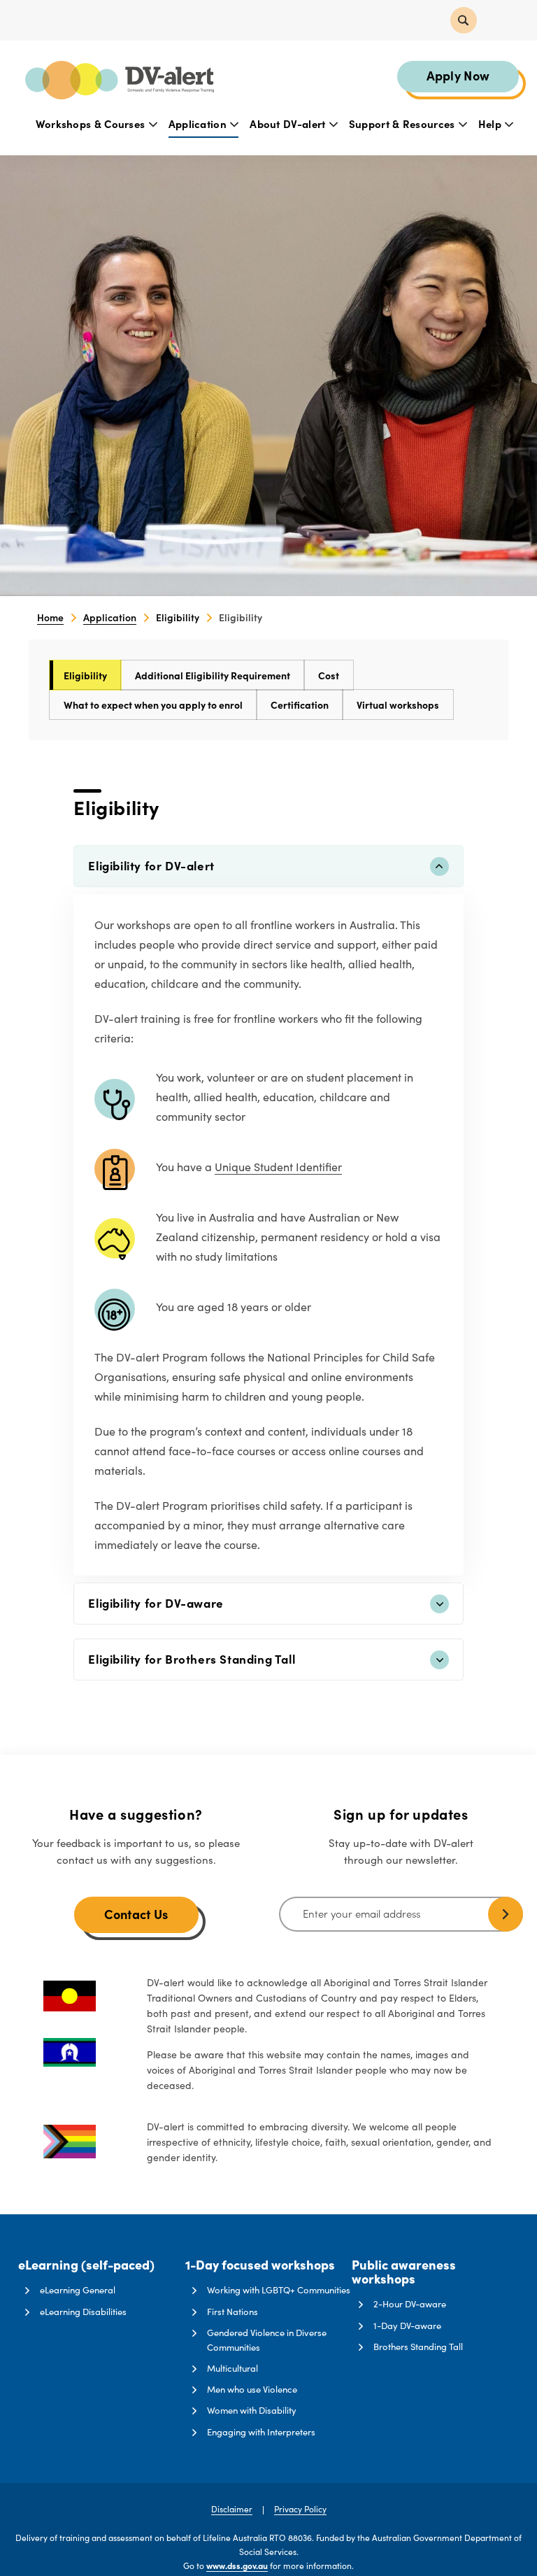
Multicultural (232, 2368)
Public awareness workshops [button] (404, 2272)
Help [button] (492, 123)
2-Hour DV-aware (410, 2304)
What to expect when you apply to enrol (153, 705)
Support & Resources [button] (403, 123)
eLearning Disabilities (83, 2312)
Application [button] (199, 123)
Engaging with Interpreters (261, 2432)
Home (50, 617)
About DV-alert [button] (289, 123)
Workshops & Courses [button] (92, 123)
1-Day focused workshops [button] (260, 2265)
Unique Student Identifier (278, 1167)
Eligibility (85, 675)
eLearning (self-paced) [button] (86, 2265)
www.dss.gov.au (237, 2566)
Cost (329, 675)
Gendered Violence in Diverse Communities (267, 2340)
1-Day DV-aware (407, 2326)
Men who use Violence (252, 2389)
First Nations (232, 2312)
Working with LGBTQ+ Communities (279, 2290)
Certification (300, 705)
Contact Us (136, 1914)
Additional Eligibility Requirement (213, 675)
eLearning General (78, 2290)
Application (110, 617)
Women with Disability (252, 2410)
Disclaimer (232, 2509)
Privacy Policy (300, 2509)
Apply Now (458, 75)
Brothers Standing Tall (418, 2347)
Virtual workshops (398, 705)
